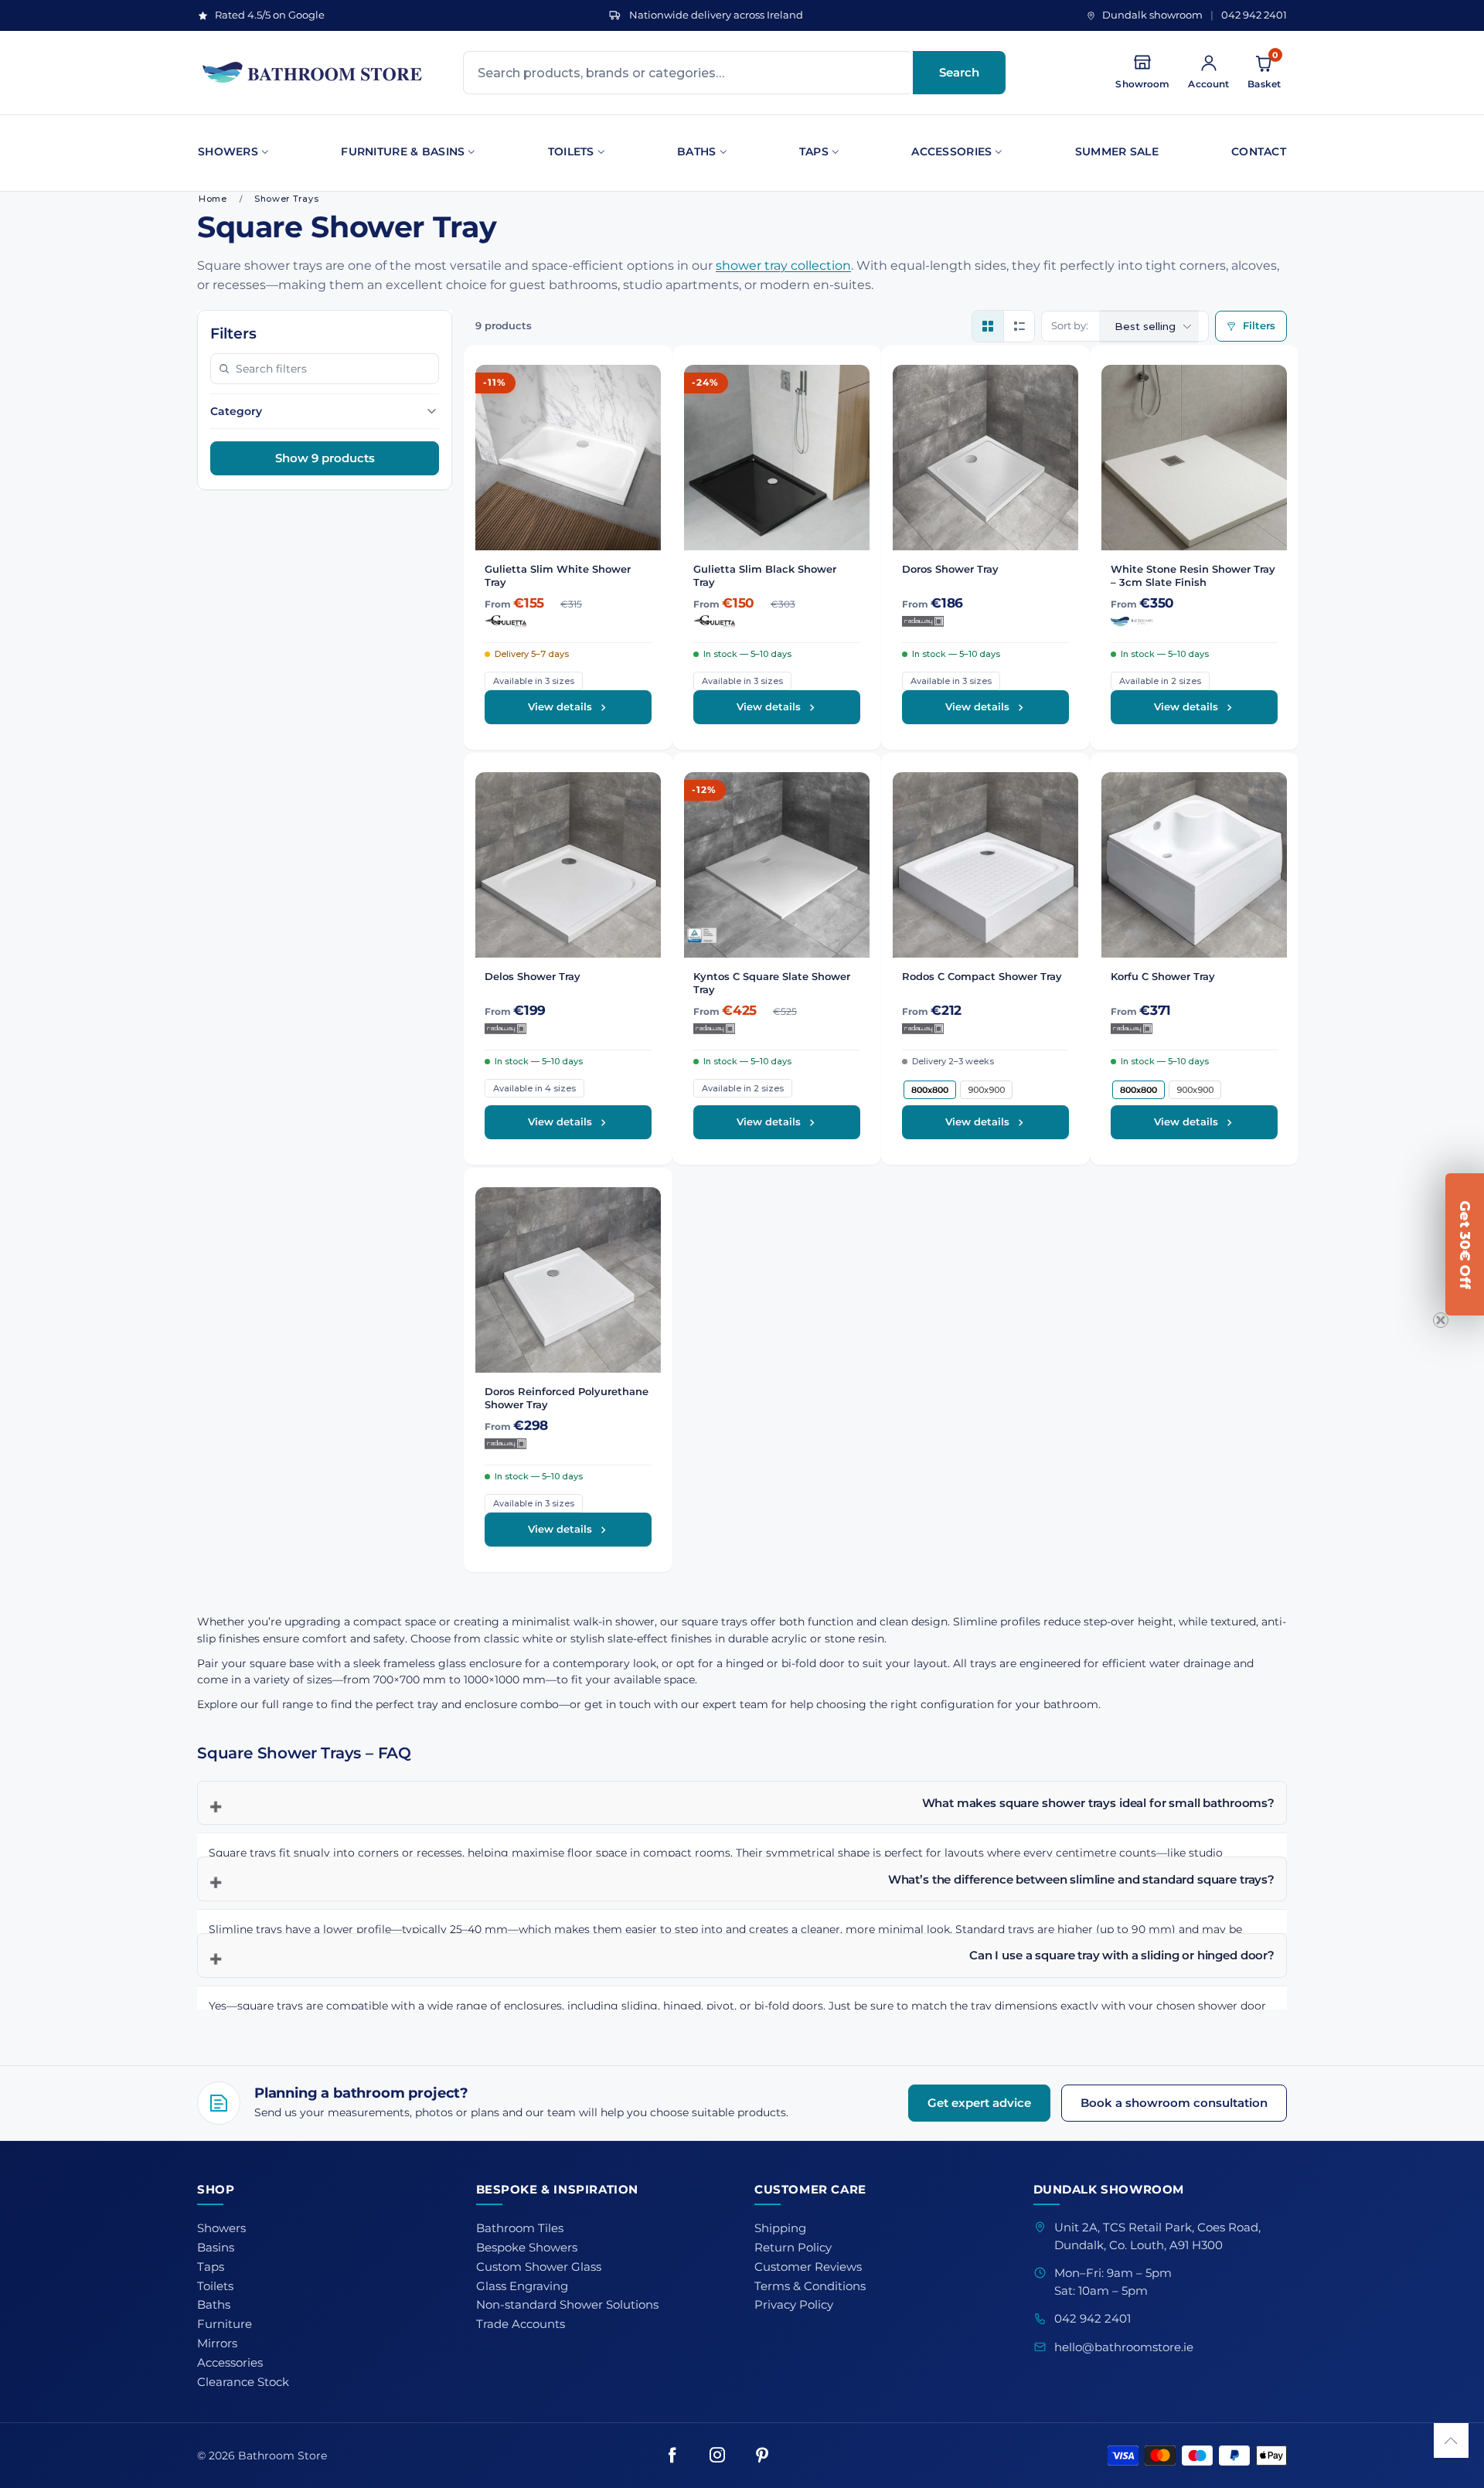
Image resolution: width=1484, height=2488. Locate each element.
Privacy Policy (794, 2305)
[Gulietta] (568, 621)
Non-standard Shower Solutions (567, 2305)
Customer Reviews (808, 2267)
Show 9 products (325, 458)
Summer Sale (1117, 151)
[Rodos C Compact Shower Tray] (985, 865)
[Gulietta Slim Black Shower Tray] (777, 458)
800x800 (930, 1090)
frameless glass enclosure (453, 1663)
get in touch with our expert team (676, 1704)
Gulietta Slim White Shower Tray (558, 575)
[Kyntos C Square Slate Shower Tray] (777, 865)
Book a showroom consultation (1174, 2103)
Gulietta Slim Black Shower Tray (765, 575)
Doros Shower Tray (950, 569)
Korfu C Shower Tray (1163, 976)
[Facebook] (672, 2456)
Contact (1259, 151)
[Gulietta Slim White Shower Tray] (568, 458)
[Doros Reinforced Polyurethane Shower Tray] (568, 1280)
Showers (228, 151)
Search (959, 72)
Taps (814, 151)
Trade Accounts (521, 2324)
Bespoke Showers (527, 2248)
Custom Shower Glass (539, 2267)
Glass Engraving (522, 2286)
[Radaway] (985, 621)
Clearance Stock (243, 2382)
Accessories (951, 151)
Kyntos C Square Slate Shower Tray (772, 983)
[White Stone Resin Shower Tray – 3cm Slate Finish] (1194, 458)
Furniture (225, 2324)
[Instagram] (717, 2456)
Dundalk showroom (1152, 15)
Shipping (780, 2228)
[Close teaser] (1441, 1320)
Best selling (1145, 326)
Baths (696, 151)
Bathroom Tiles (520, 2228)
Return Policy (793, 2248)
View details (560, 706)
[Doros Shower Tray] (985, 458)
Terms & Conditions (810, 2286)
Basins (216, 2248)
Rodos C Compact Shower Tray (982, 976)
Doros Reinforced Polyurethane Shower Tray (567, 1398)
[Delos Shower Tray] (568, 865)
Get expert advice (979, 2103)
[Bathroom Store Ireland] (313, 73)
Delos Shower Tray (533, 976)
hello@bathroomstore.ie (1124, 2347)
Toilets (571, 151)
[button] (1451, 2440)
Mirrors (217, 2343)
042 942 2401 (1254, 15)
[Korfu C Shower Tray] (1194, 865)
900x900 (986, 1090)
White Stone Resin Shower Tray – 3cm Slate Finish (1193, 575)
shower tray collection (783, 265)
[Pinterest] (762, 2456)
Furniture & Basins (403, 151)
